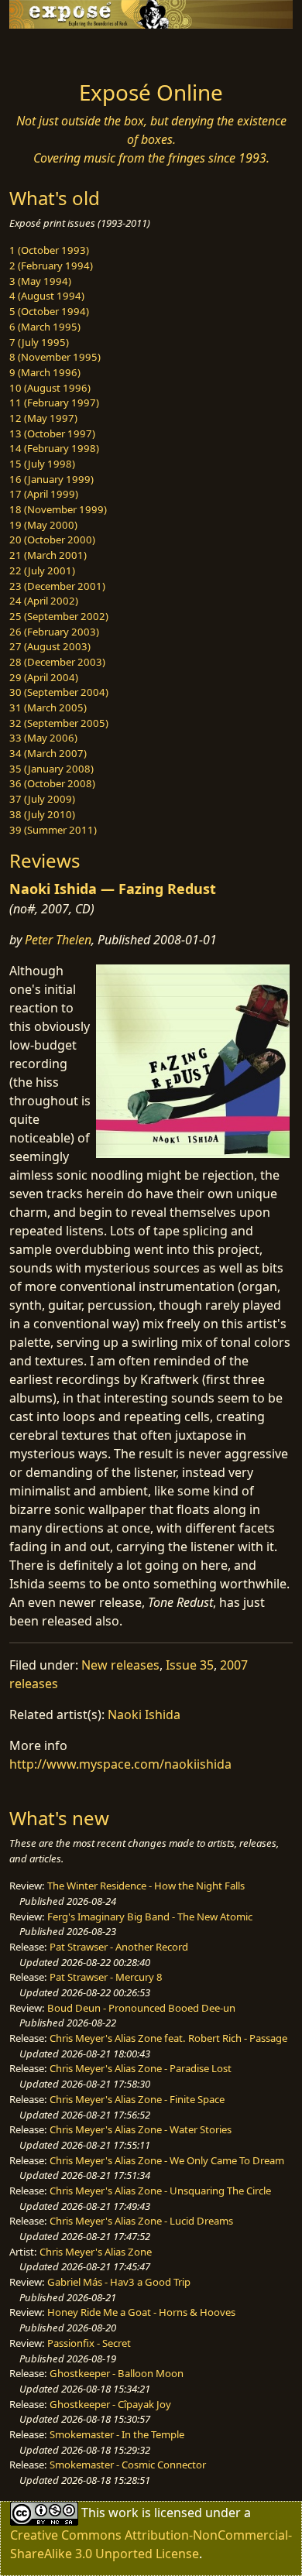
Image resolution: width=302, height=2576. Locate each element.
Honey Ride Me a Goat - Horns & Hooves (141, 2312)
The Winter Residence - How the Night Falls (146, 1886)
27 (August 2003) (50, 646)
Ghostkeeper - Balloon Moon (117, 2373)
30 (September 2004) (59, 692)
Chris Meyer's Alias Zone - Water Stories (141, 2129)
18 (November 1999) (58, 509)
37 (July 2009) (42, 799)
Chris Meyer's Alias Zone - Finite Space (137, 2099)
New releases (120, 1665)
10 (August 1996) (50, 388)
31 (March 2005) (48, 707)
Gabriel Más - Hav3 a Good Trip (119, 2282)
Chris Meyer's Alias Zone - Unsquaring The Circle (160, 2191)
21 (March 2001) (48, 555)
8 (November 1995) (55, 357)
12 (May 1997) (43, 418)
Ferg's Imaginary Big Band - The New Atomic (150, 1917)
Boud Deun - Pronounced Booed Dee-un (141, 2008)
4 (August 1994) (47, 296)
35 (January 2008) (51, 769)
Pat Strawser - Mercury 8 (106, 1977)
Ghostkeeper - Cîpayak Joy (110, 2404)
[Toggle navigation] (50, 50)
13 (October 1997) (52, 433)
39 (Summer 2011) (53, 830)
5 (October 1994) (49, 311)
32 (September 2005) (59, 723)
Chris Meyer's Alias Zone (96, 2252)
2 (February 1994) (51, 265)
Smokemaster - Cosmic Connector (128, 2465)
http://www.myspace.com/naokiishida (120, 1764)
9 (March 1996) (45, 372)
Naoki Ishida (144, 1714)
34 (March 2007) (48, 753)
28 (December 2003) (57, 662)
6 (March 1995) (45, 327)
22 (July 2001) (42, 570)
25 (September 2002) (59, 616)
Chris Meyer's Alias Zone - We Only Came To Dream (167, 2160)
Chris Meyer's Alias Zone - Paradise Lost (141, 2068)
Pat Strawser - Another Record (119, 1947)
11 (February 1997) (54, 402)
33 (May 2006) (43, 738)
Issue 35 (190, 1665)
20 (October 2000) (52, 540)
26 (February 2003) (54, 632)
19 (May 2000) (43, 525)
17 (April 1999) (44, 494)
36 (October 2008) (52, 783)
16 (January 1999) (51, 479)
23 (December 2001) (57, 586)
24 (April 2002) (44, 601)
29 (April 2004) (44, 677)
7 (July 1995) (39, 342)
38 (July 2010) (42, 814)
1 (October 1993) (49, 250)
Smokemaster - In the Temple (117, 2434)
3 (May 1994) (40, 281)
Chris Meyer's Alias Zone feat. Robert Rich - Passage (168, 2038)
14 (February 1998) (54, 448)
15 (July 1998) (42, 464)
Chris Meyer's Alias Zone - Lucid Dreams (141, 2221)
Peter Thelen (58, 940)
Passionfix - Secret (89, 2343)
